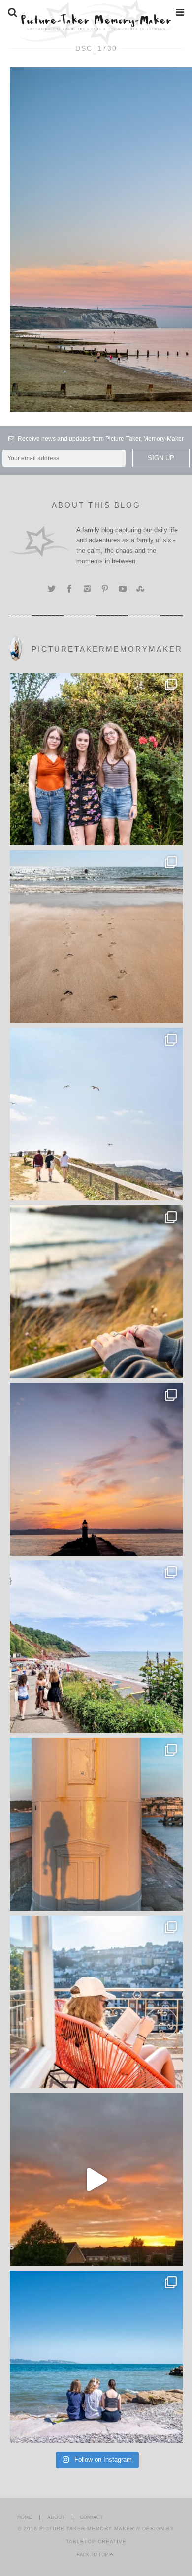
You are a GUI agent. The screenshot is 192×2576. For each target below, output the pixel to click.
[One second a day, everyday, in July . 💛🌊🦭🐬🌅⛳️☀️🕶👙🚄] (96, 2179)
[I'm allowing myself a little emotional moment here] (96, 759)
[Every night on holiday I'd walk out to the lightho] (96, 1824)
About (56, 2517)
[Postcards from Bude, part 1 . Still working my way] (96, 1114)
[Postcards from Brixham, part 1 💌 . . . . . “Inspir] (96, 2357)
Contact (91, 2517)
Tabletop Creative (96, 2541)
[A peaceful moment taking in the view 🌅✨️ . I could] (96, 1292)
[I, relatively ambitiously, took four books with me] (96, 2002)
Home (25, 2517)
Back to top (93, 2555)
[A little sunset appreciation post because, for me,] (96, 1469)
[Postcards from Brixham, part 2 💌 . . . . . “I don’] (96, 1647)
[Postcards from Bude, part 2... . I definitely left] (96, 937)
